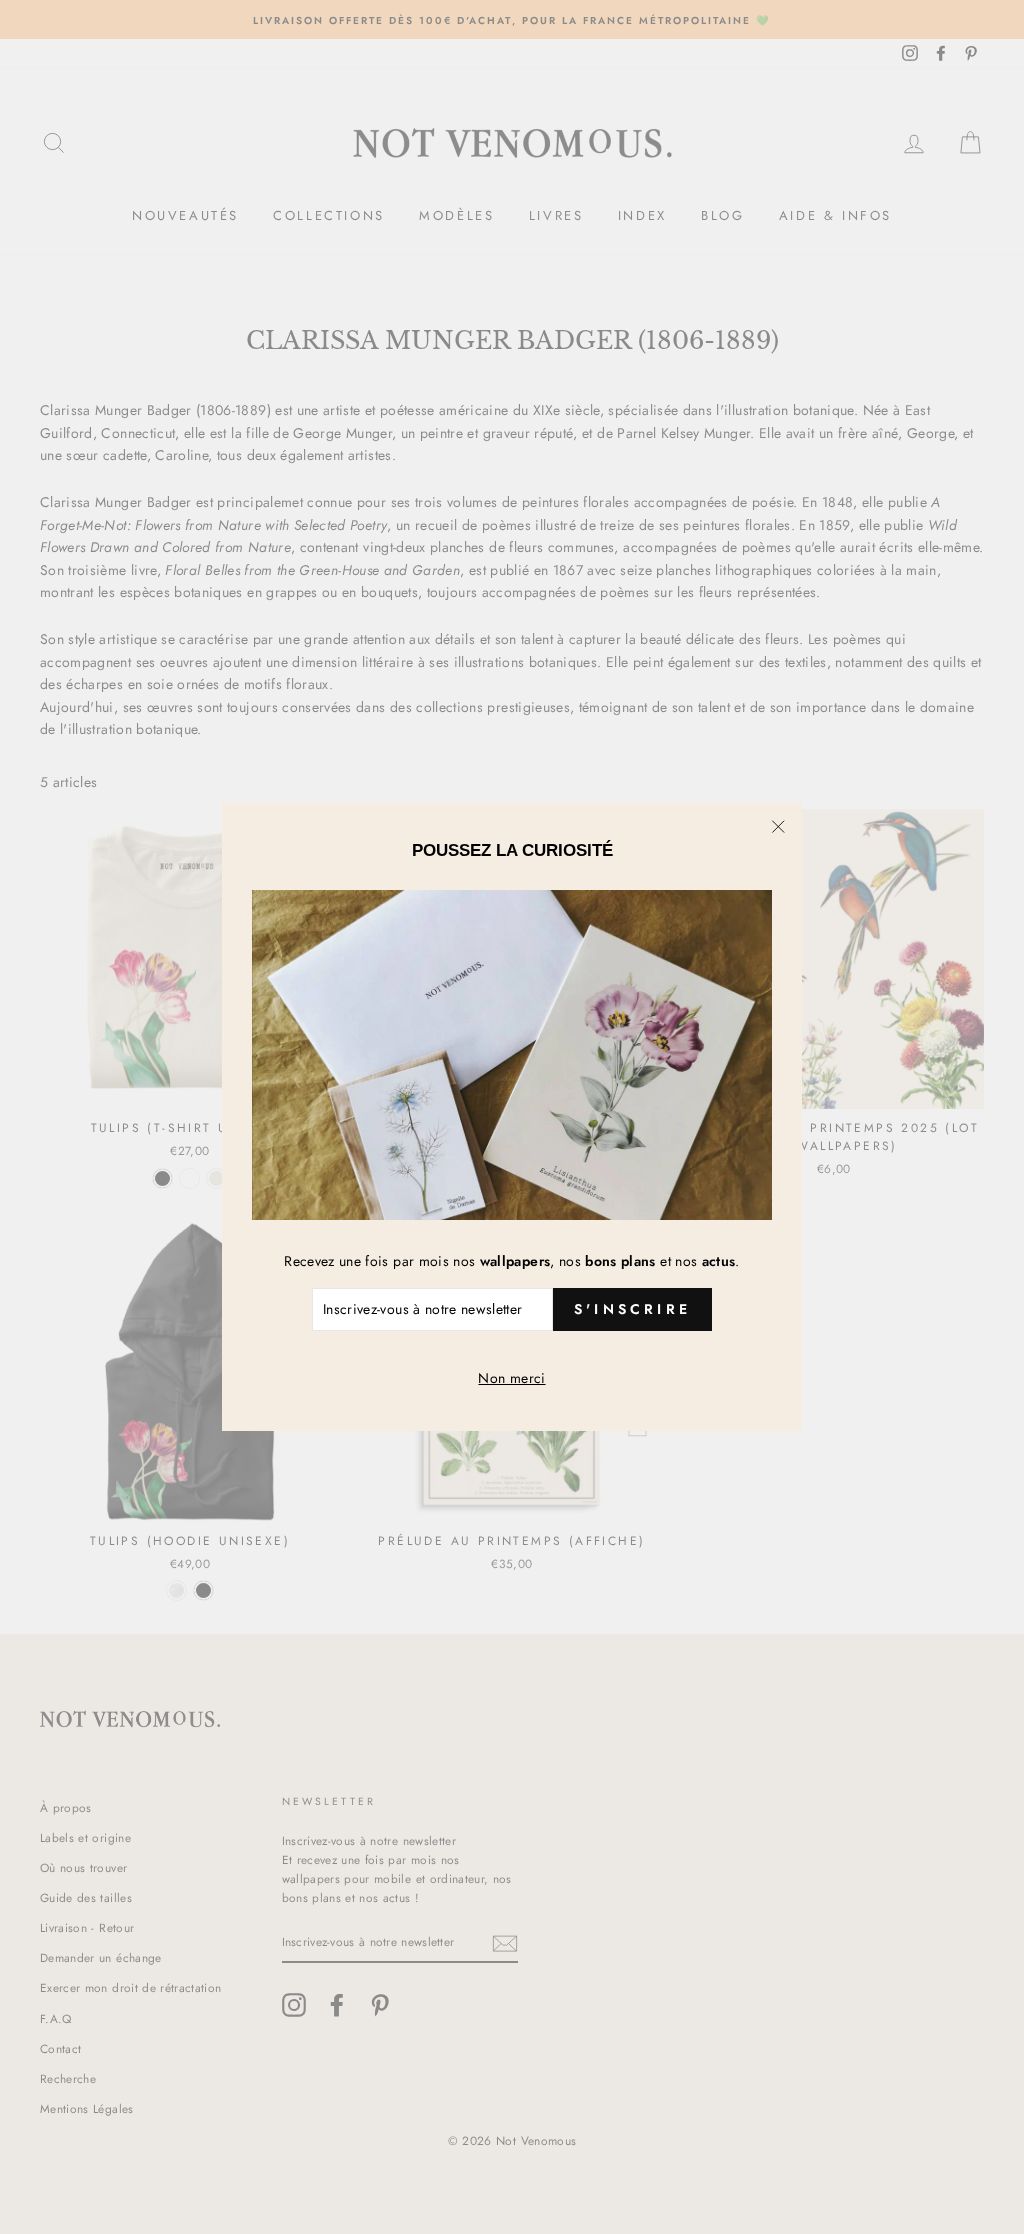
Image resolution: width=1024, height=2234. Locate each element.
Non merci (511, 1378)
